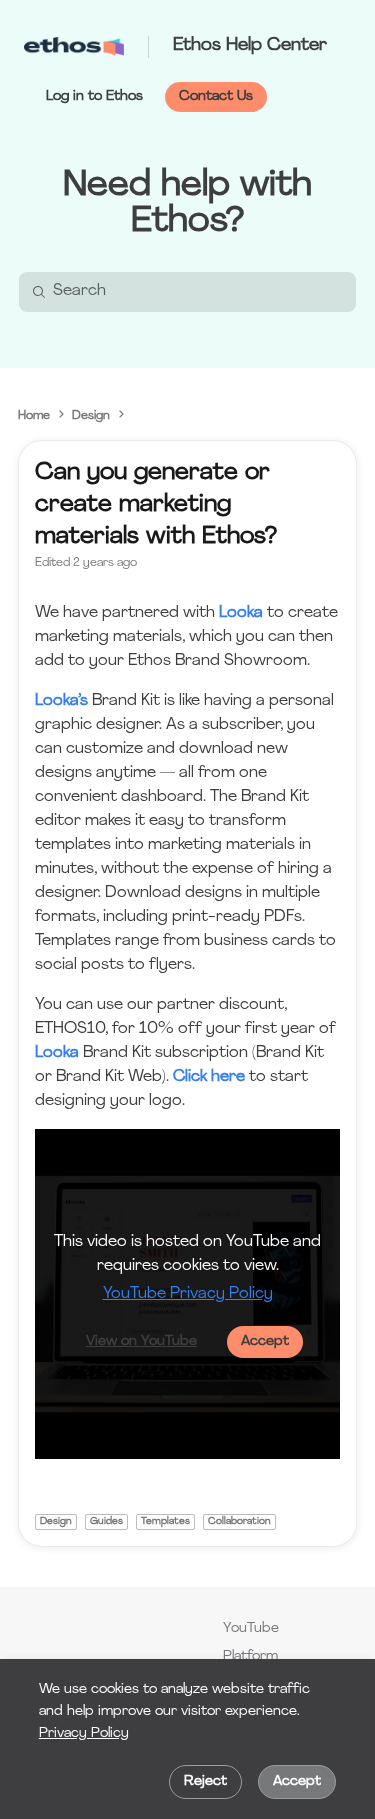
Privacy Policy (84, 1733)
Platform (250, 1656)
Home (34, 416)
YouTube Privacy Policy (188, 1294)
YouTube (251, 1628)
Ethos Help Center (250, 46)
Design (91, 416)
